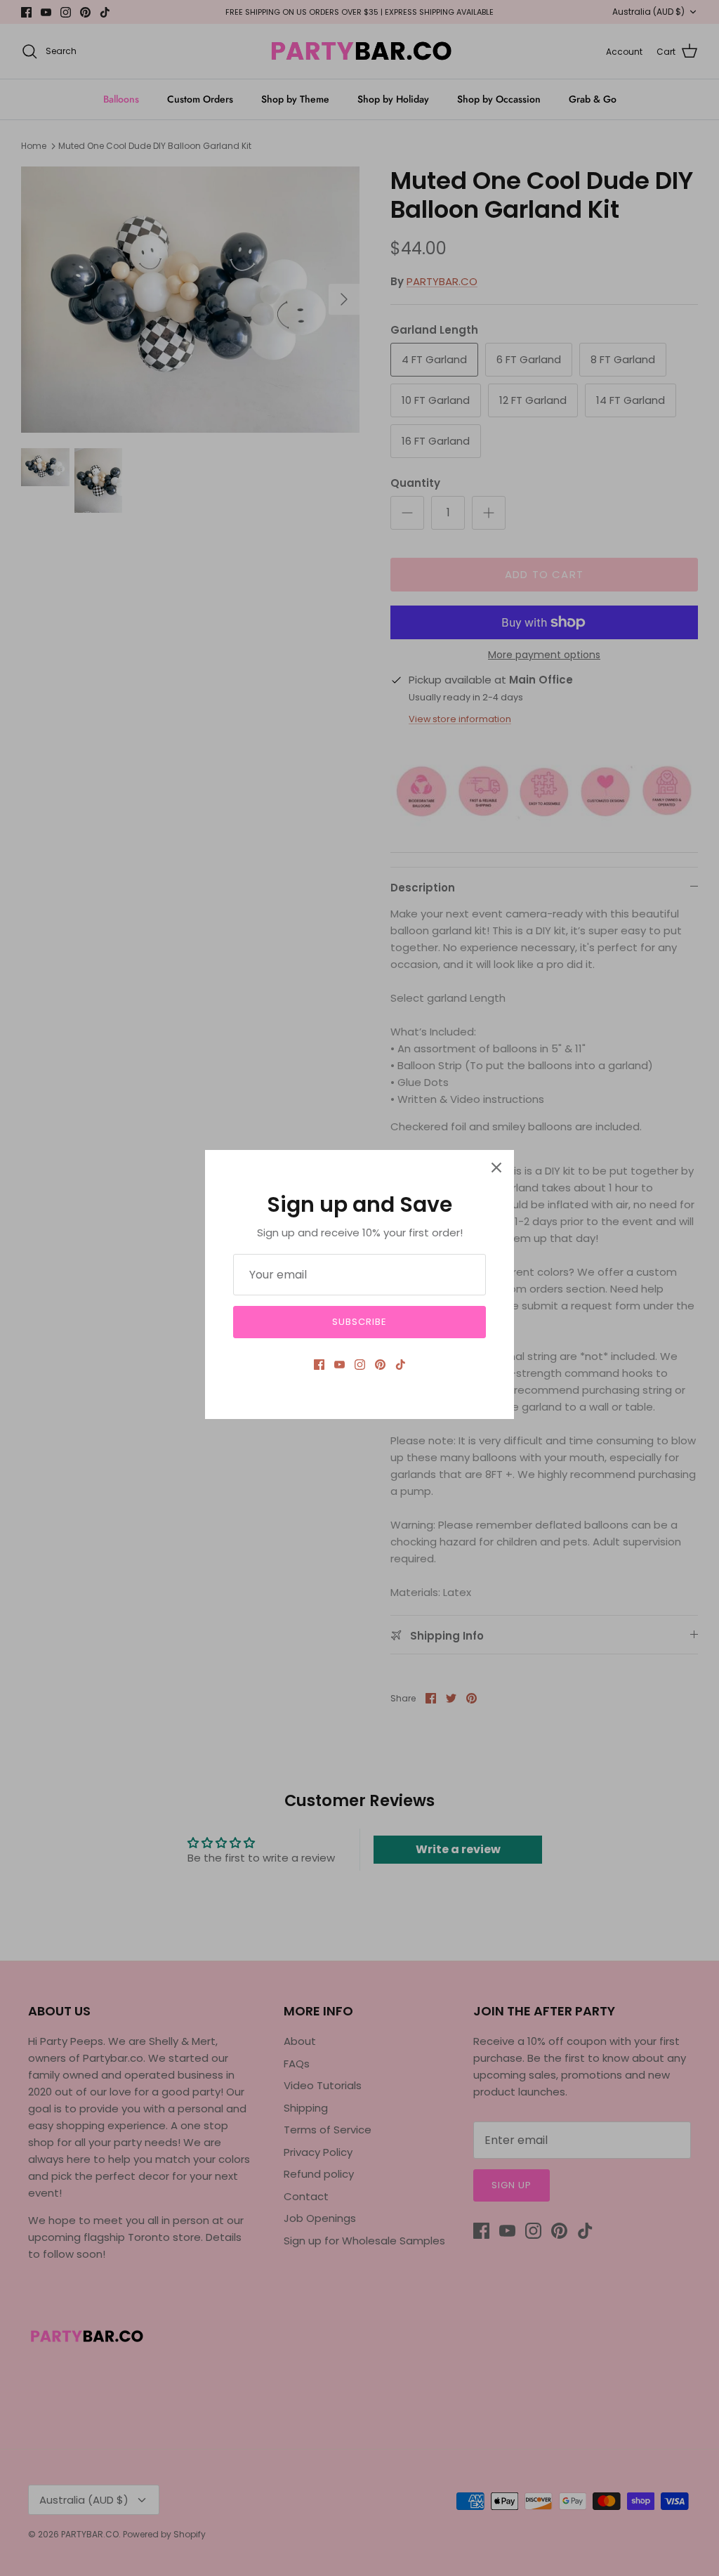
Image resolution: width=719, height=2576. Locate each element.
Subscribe (359, 1322)
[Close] (496, 1168)
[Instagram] (360, 1365)
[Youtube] (339, 1365)
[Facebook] (319, 1365)
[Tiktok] (401, 1365)
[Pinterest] (380, 1365)
